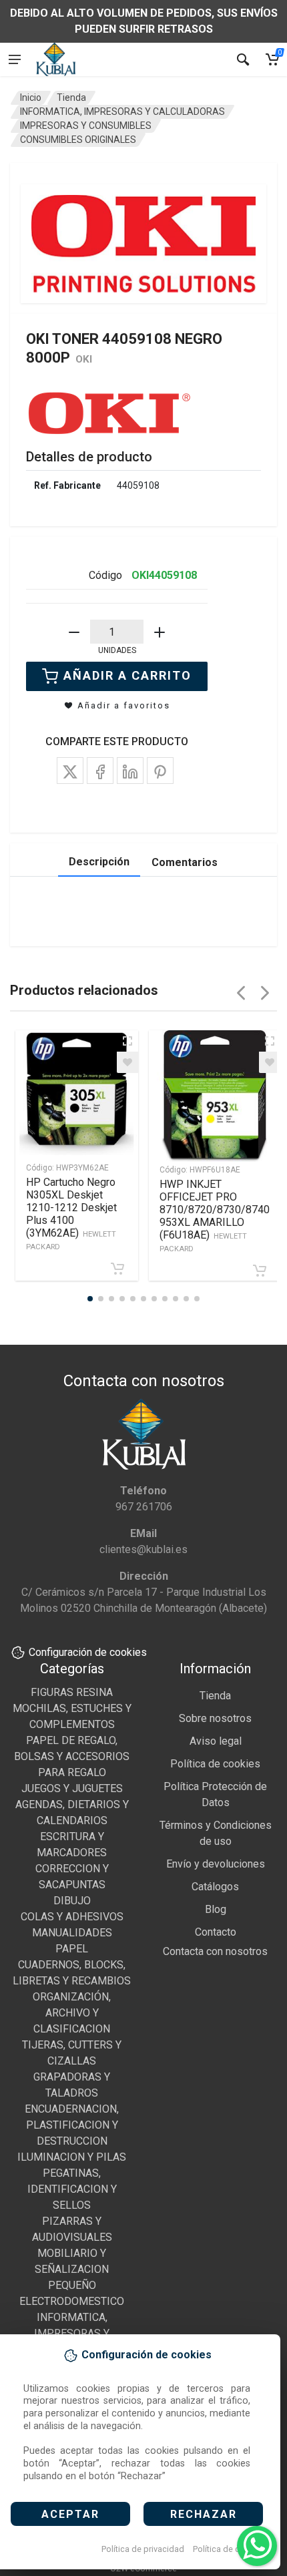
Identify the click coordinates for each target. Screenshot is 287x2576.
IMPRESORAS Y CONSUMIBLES (86, 126)
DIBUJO (72, 1901)
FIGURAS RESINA (72, 1692)
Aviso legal (216, 1741)
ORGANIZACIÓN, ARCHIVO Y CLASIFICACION (72, 2013)
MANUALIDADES (72, 1933)
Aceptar (70, 2514)
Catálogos (215, 1887)
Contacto (216, 1932)
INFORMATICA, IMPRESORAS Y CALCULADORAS (122, 112)
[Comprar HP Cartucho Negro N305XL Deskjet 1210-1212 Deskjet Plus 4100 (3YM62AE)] (117, 1269)
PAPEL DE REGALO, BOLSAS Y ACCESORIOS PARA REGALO (72, 1756)
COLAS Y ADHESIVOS (72, 1917)
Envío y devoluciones (216, 1864)
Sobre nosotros (215, 1718)
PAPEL (72, 1949)
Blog (216, 1909)
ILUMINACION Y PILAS (72, 2157)
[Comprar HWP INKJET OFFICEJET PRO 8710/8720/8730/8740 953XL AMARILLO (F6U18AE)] (260, 1271)
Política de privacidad (143, 2549)
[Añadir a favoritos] (127, 1062)
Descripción (99, 862)
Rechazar (204, 2514)
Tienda (71, 97)
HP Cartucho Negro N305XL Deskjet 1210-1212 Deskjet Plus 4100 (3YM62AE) (71, 1214)
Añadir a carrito (127, 675)
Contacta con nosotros (215, 1951)
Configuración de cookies (88, 1652)
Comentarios (185, 862)
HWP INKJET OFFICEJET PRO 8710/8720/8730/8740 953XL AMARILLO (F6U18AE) (215, 1216)
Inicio (31, 97)
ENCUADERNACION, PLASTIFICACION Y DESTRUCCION (72, 2125)
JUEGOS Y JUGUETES (72, 1788)
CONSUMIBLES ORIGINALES (78, 140)
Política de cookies (229, 2549)
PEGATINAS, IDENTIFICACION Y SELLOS (72, 2189)
